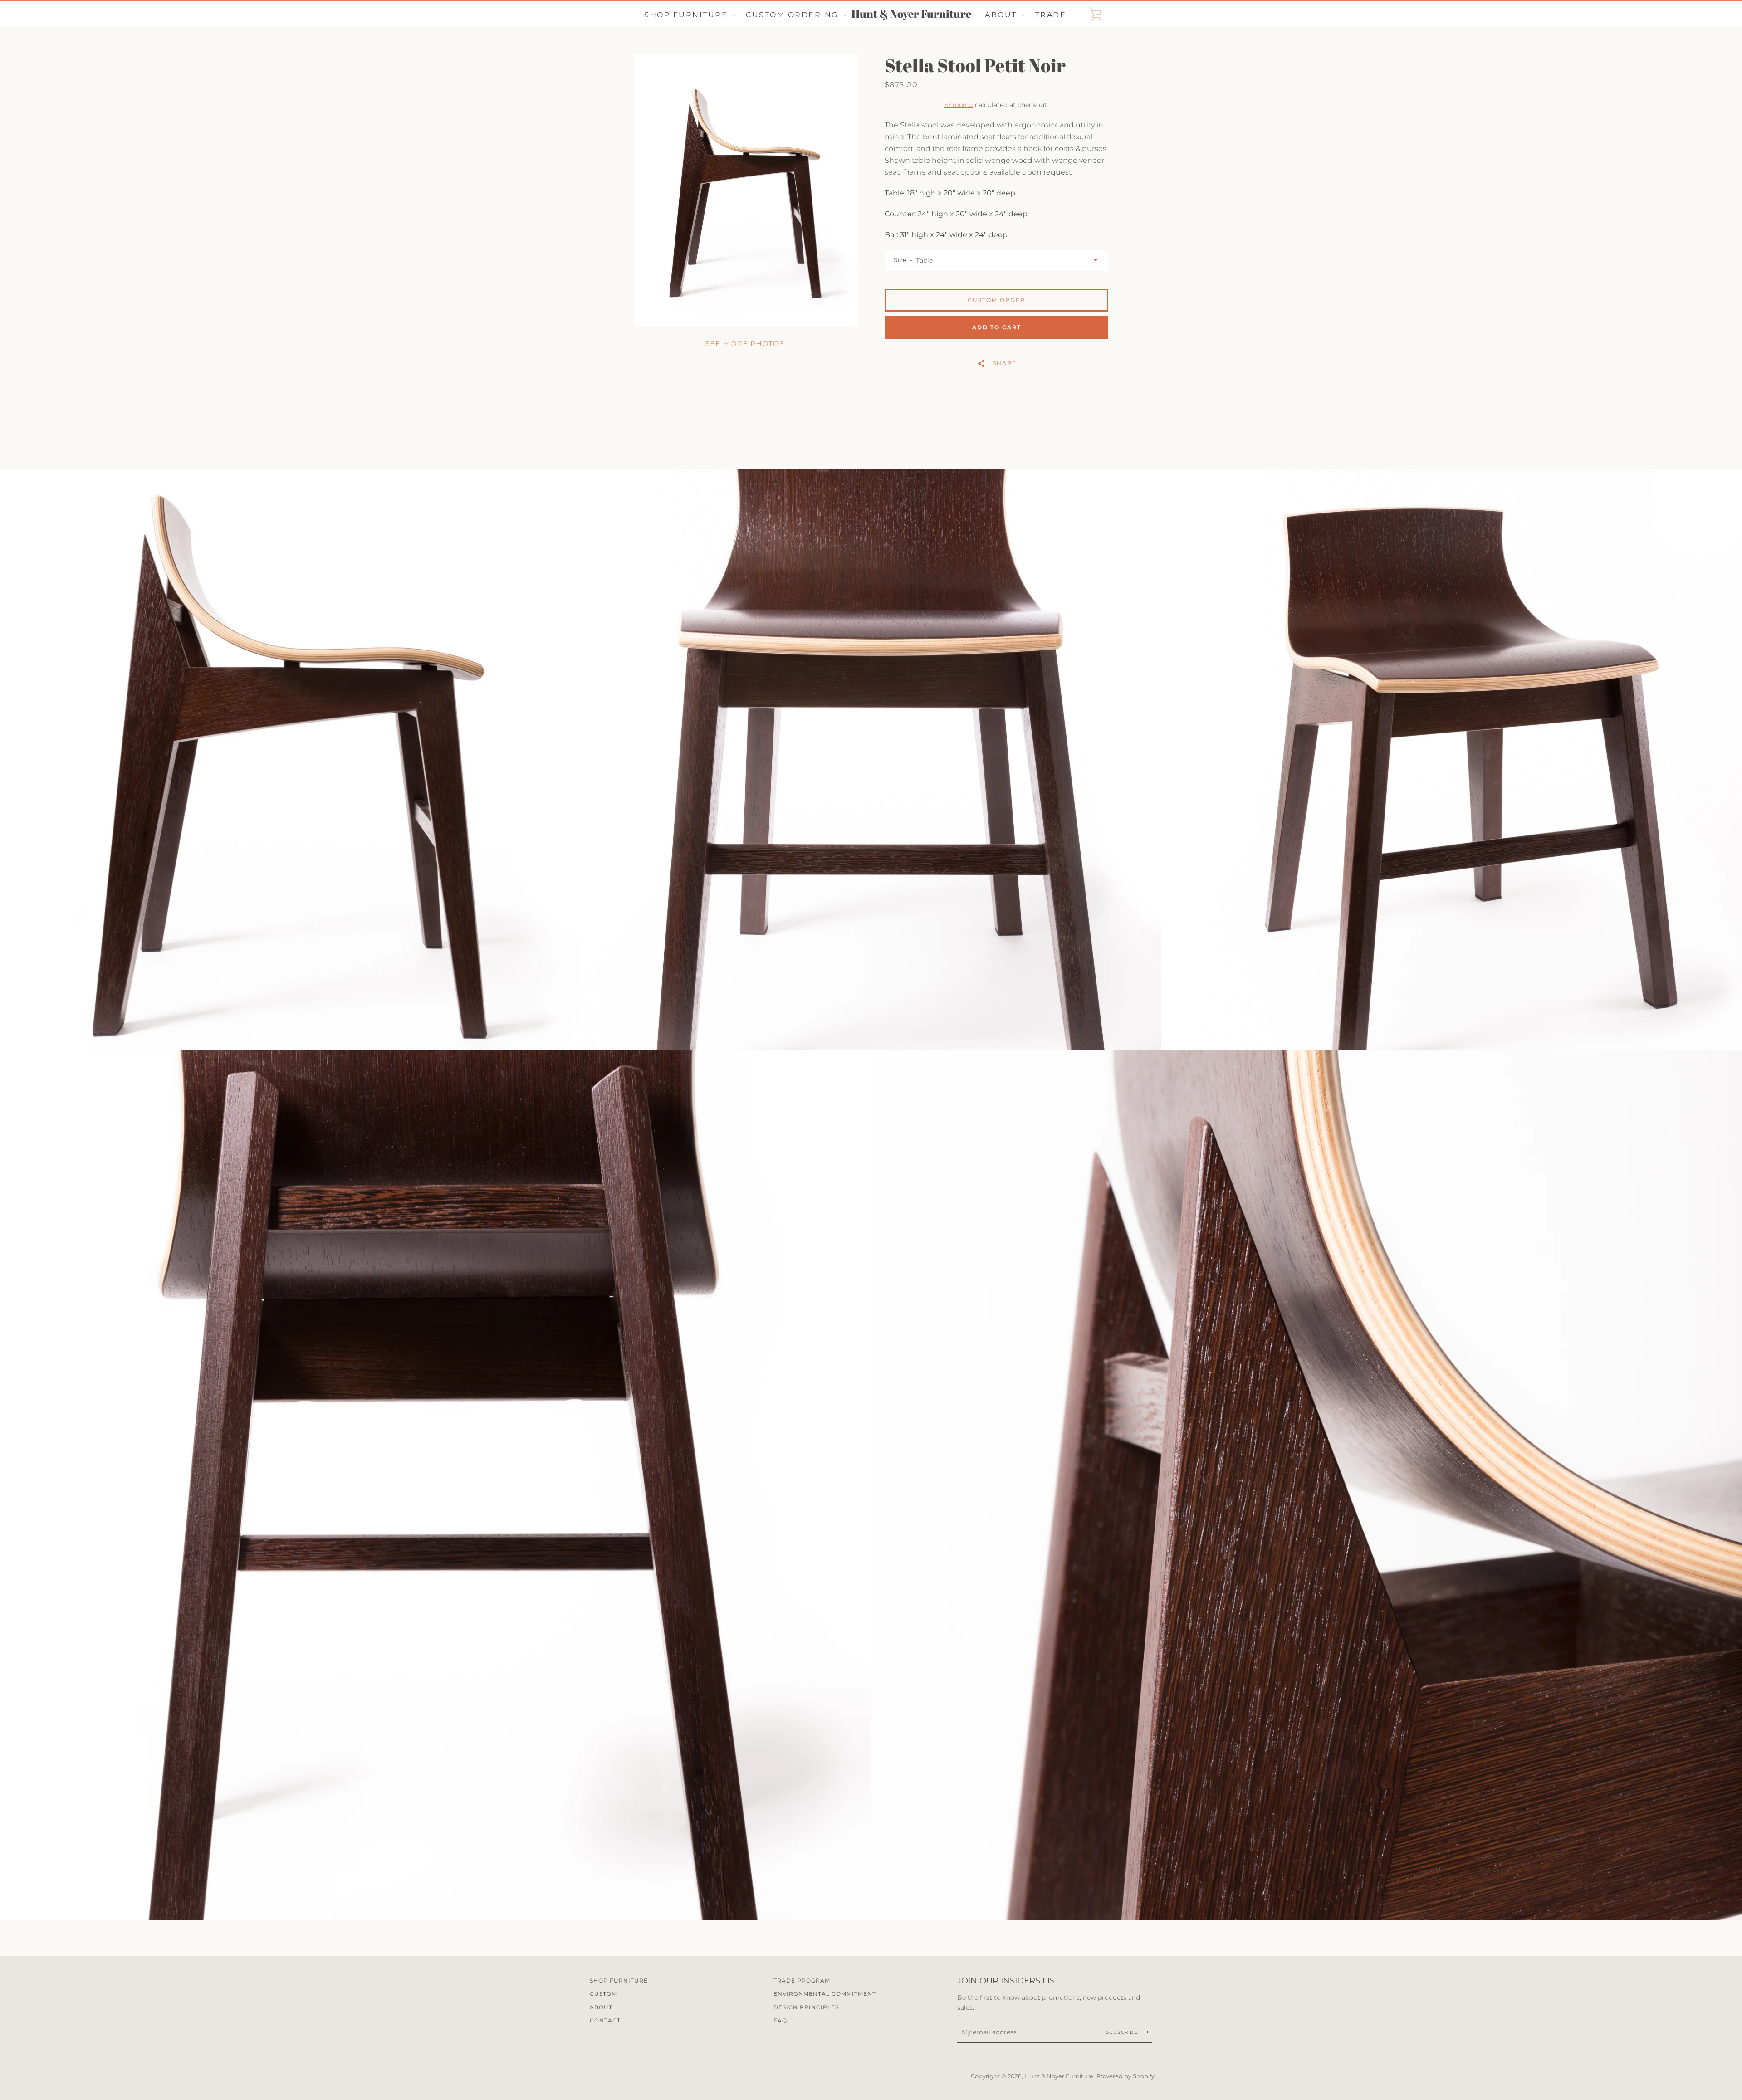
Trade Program (802, 1980)
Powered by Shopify (1125, 2076)
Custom (603, 1994)
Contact (605, 2020)
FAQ (780, 2020)
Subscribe (1123, 2032)
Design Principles (806, 2007)
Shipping (959, 105)
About (601, 2007)
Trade (1051, 15)
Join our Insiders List (1008, 1981)
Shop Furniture (619, 1980)
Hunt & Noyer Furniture (911, 14)
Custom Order (996, 300)
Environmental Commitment (825, 1994)
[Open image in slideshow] (746, 190)
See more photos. (746, 344)
